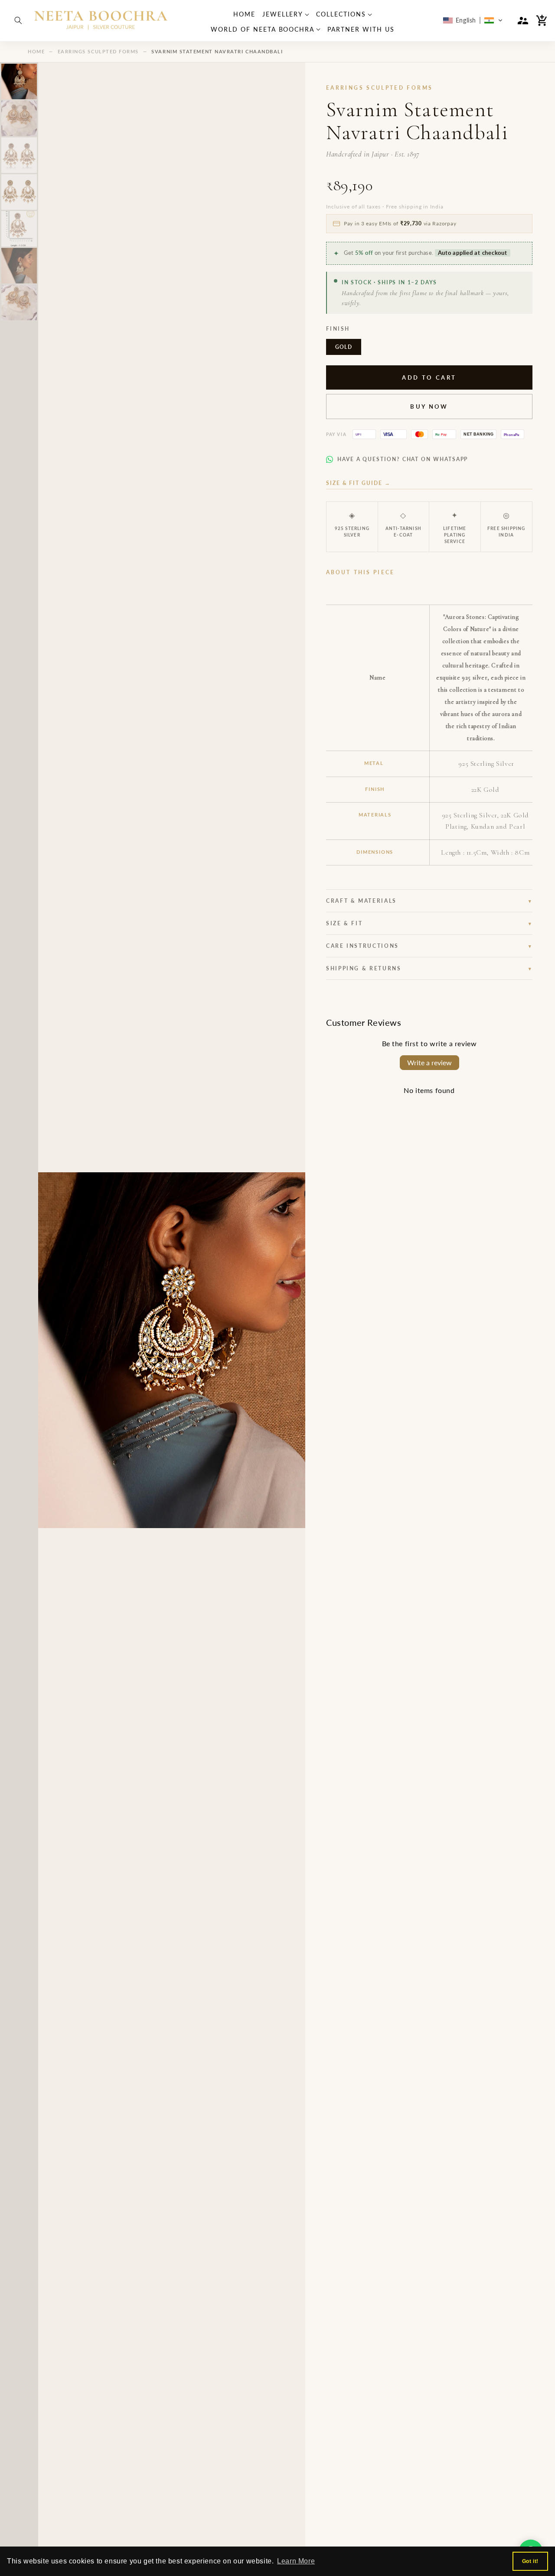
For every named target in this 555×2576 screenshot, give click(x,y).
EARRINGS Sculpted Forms (98, 51)
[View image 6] (19, 266)
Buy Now (429, 407)
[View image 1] (19, 81)
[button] (18, 20)
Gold (344, 347)
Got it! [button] (530, 2561)
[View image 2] (19, 118)
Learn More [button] (296, 2561)
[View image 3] (19, 155)
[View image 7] (19, 302)
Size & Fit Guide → (358, 483)
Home (36, 51)
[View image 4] (19, 192)
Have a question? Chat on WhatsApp (403, 459)
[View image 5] (19, 229)
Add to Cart (429, 377)
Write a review (429, 1062)
